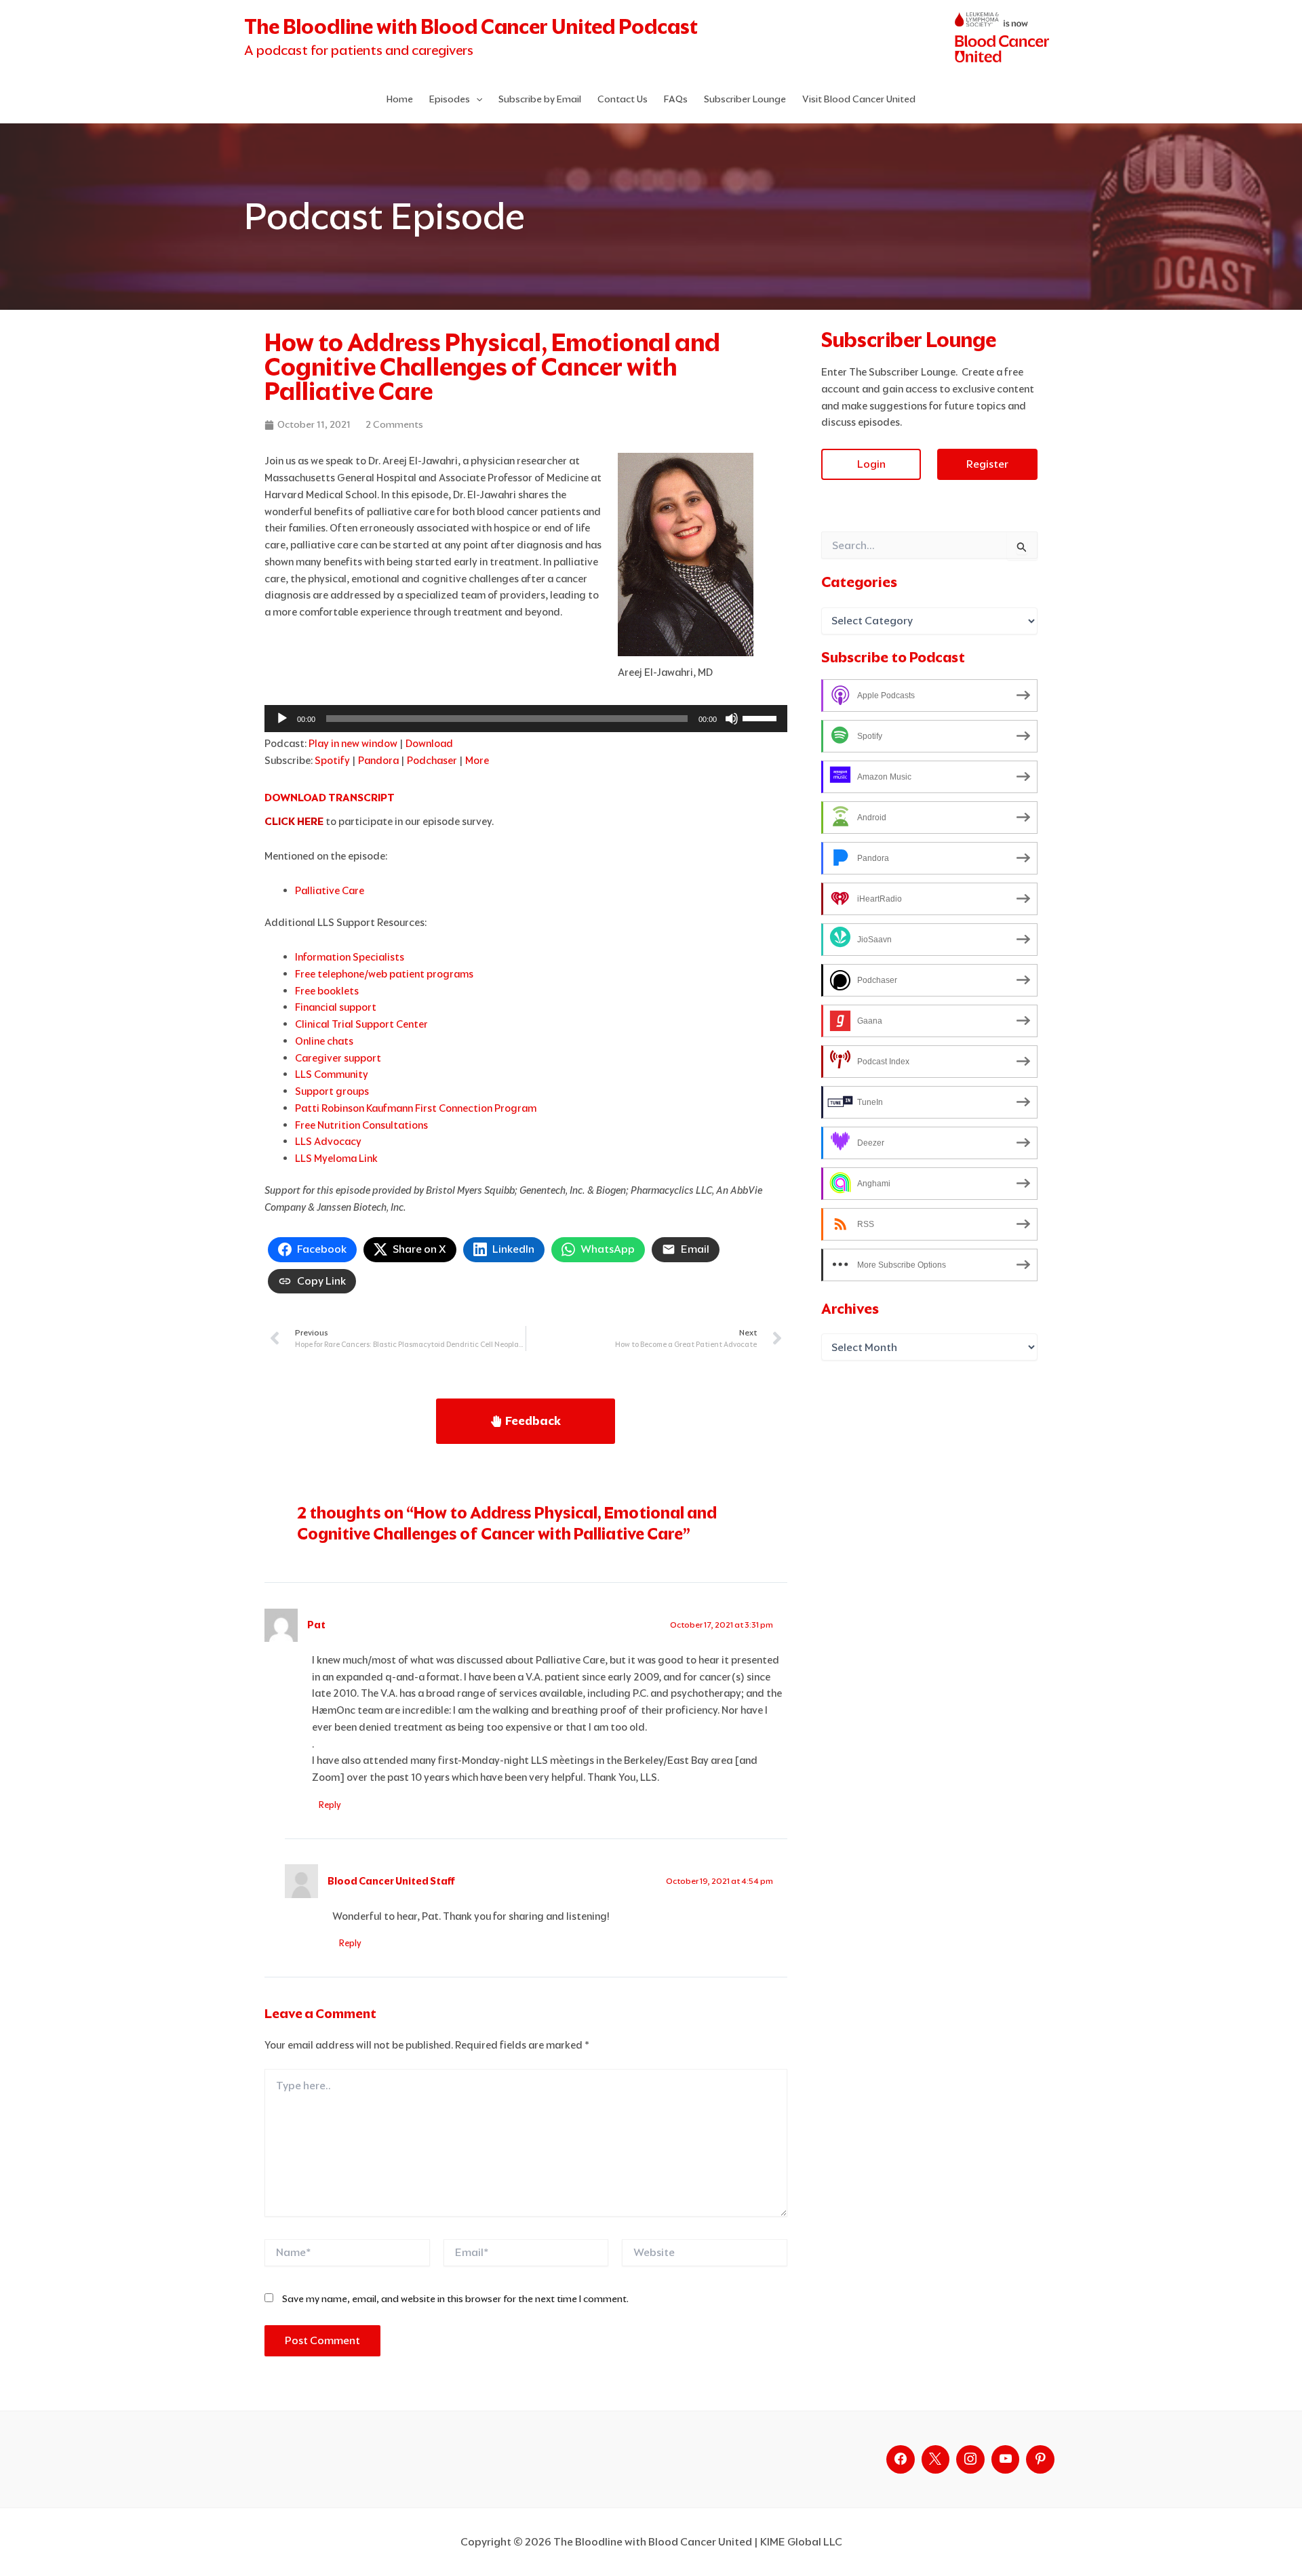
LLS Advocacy (328, 1141)
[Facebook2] (901, 2459)
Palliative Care (330, 890)
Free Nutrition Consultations (361, 1125)
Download (429, 743)
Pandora (378, 760)
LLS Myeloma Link (336, 1158)
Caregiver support (338, 1058)
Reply (330, 1805)
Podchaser (432, 760)
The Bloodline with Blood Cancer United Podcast (471, 27)
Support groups (332, 1091)
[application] (526, 719)
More (477, 760)
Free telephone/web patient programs (384, 974)
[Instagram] (970, 2459)
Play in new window (353, 743)
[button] (476, 99)
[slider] (762, 717)
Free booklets (327, 991)
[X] (936, 2459)
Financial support (336, 1007)
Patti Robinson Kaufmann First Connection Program (416, 1108)
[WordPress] (1006, 2459)
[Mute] (732, 719)
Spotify (332, 760)
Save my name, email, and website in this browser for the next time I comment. (455, 2299)
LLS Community (332, 1074)
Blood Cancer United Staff (391, 1881)
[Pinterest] (1040, 2459)
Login (871, 464)
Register (987, 464)
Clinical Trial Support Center (361, 1024)
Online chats (324, 1041)
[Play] (282, 719)
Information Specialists (350, 957)
